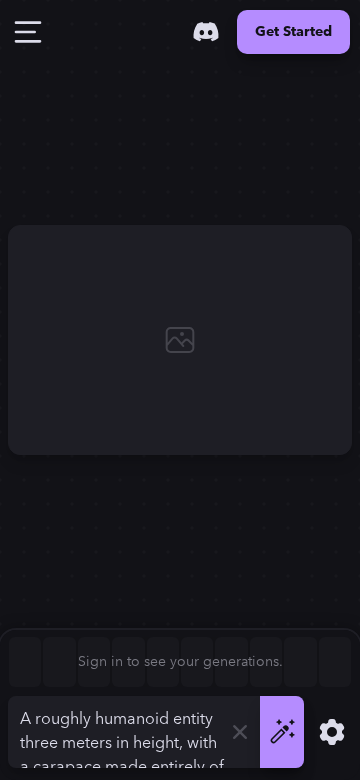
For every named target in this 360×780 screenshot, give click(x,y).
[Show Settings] (332, 732)
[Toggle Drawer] (28, 32)
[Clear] (240, 732)
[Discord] (206, 32)
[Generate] (282, 732)
